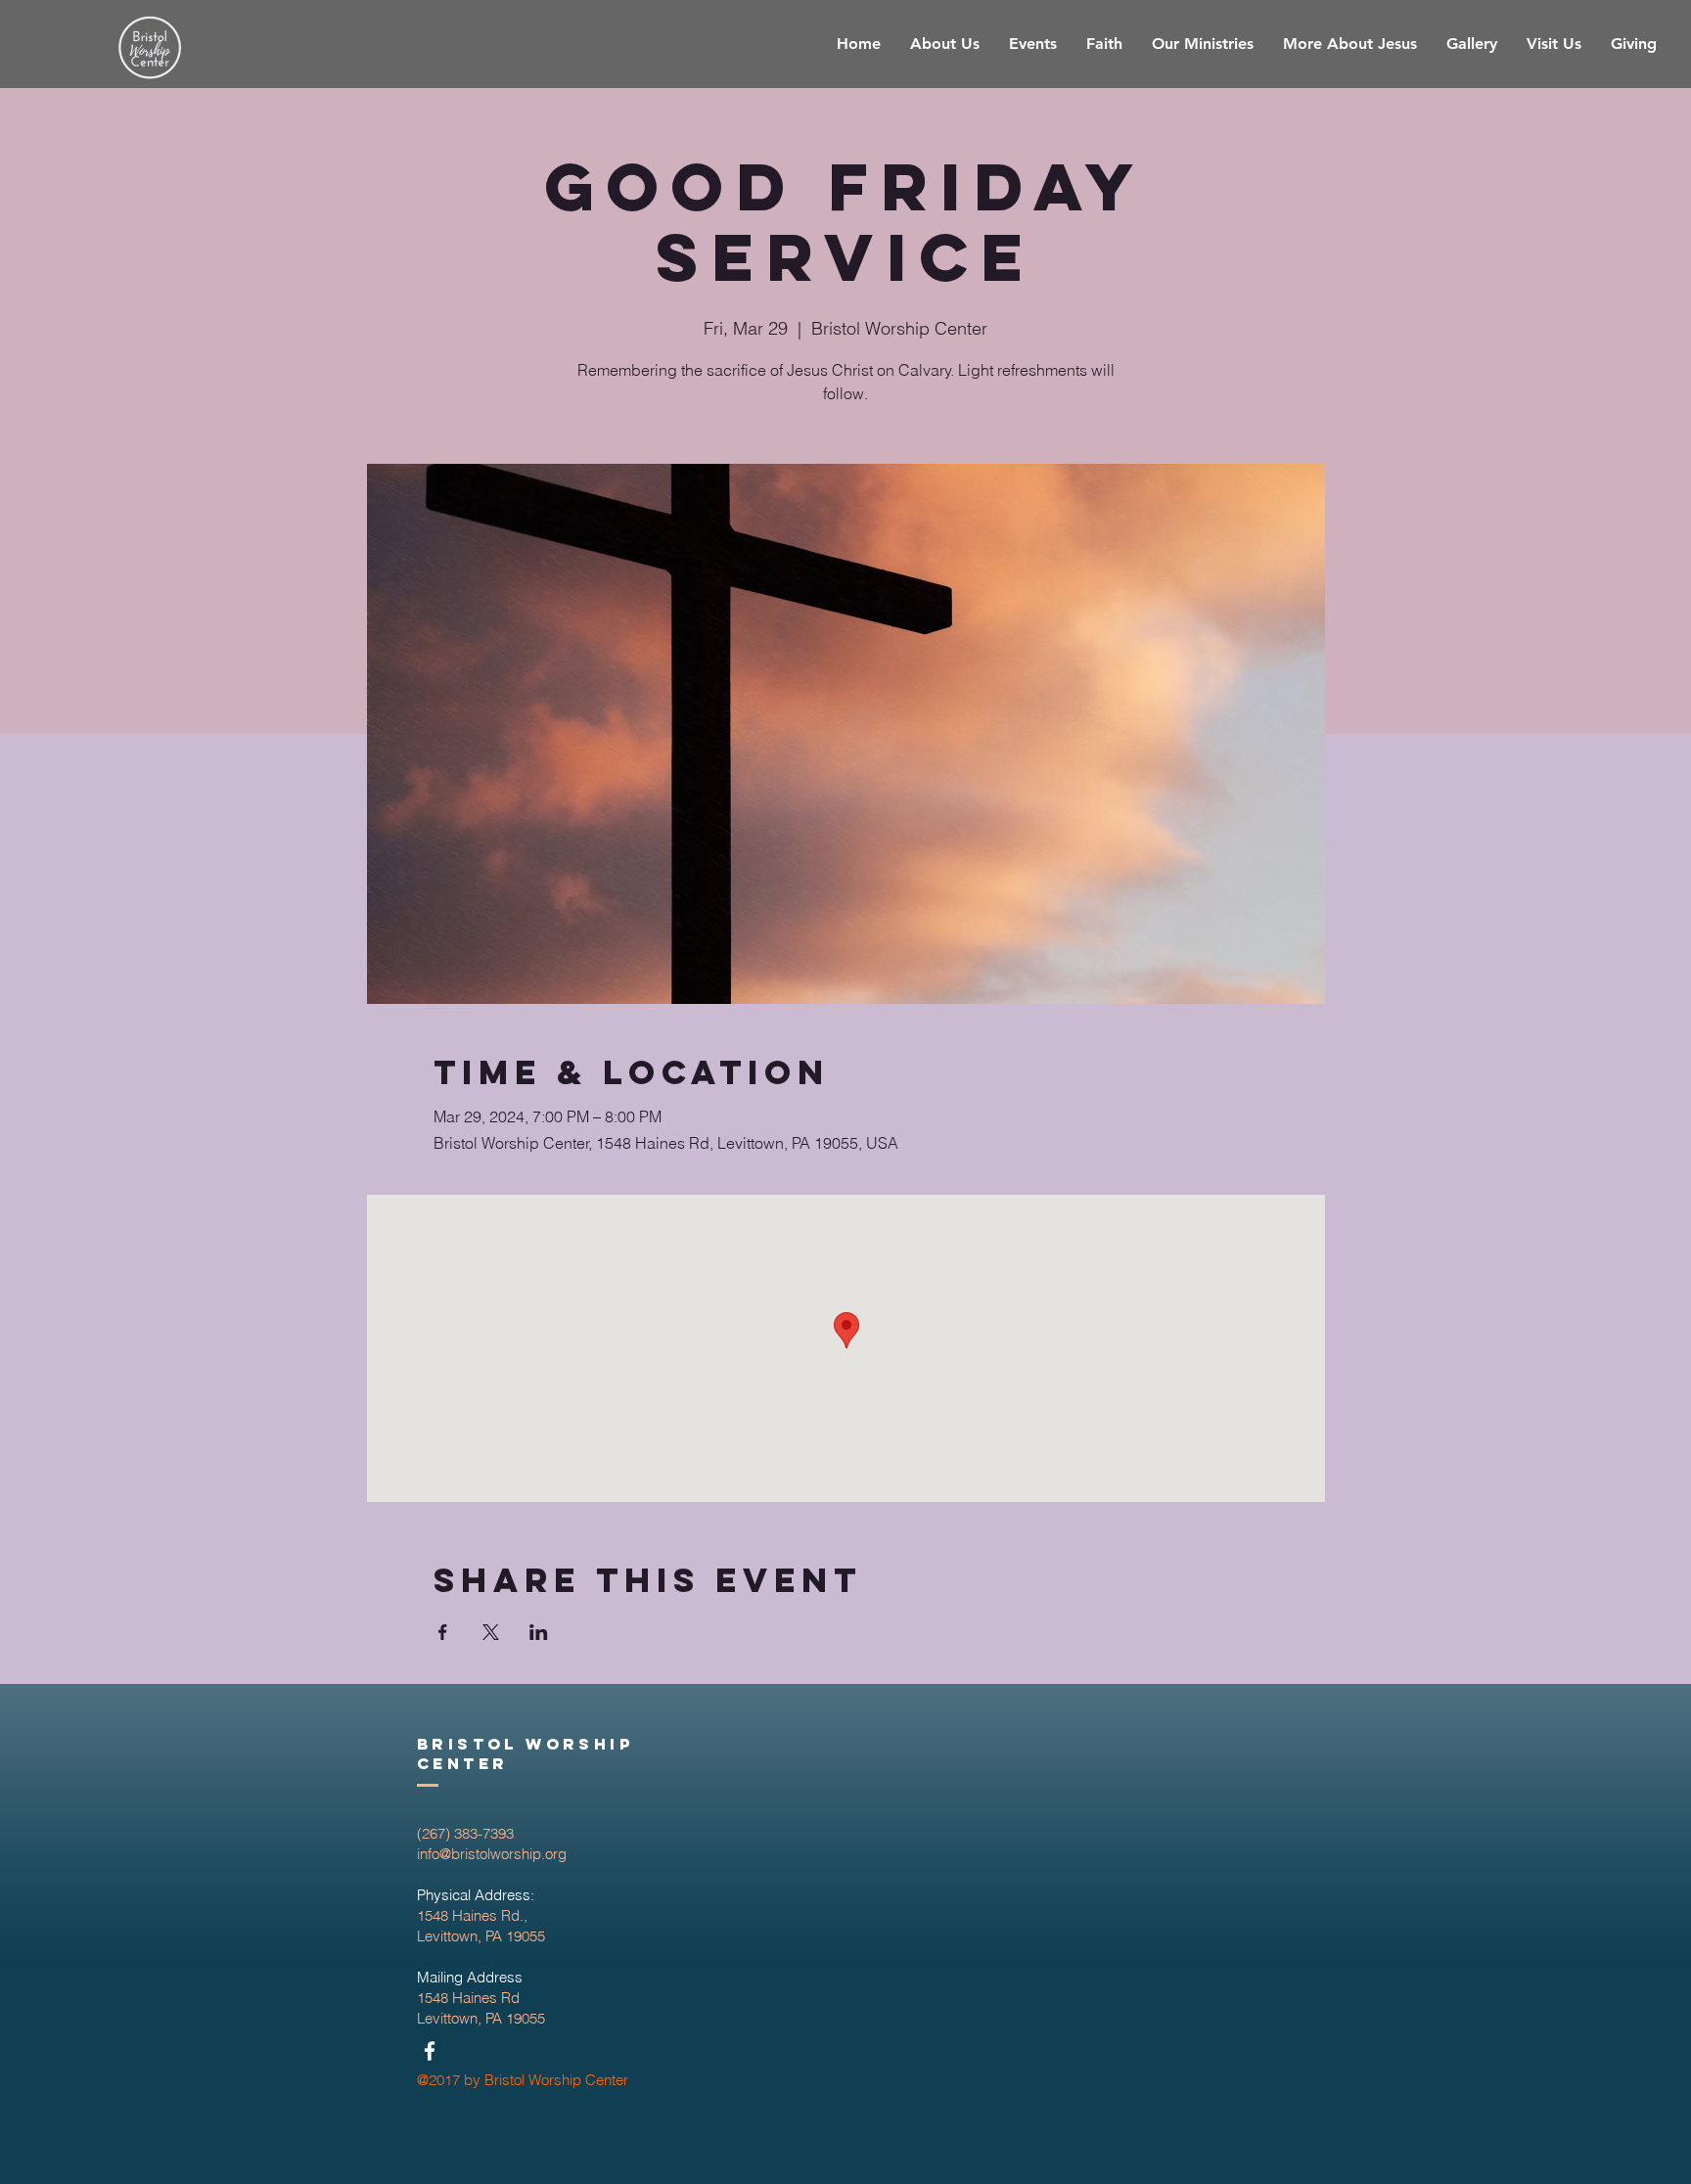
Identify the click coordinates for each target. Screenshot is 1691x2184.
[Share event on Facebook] (443, 1632)
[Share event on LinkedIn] (539, 1632)
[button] (1203, 44)
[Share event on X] (491, 1632)
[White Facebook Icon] (430, 2051)
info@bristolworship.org (492, 1854)
